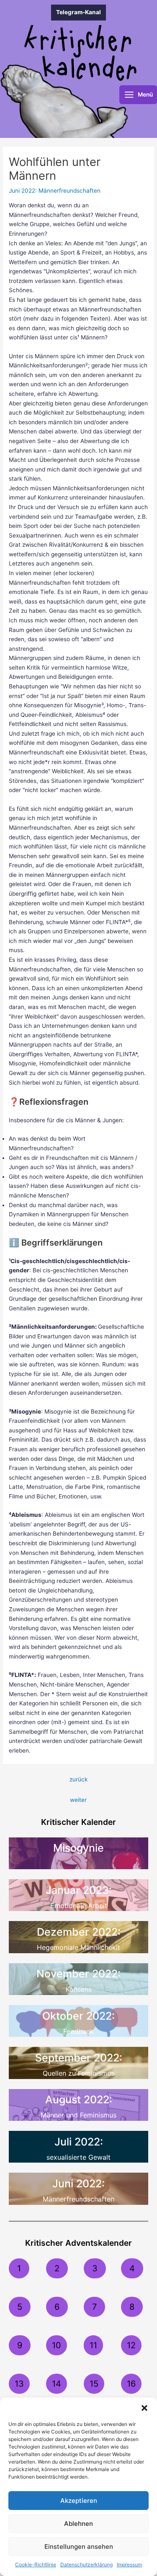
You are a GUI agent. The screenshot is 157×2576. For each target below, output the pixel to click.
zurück (78, 1779)
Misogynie (78, 1848)
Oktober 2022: (78, 2016)
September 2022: (79, 2058)
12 (131, 2345)
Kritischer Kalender (78, 1822)
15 (94, 2384)
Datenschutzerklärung (86, 2565)
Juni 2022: (78, 2184)
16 (131, 2384)
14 (57, 2384)
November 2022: (78, 1974)
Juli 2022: (79, 2142)
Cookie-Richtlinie (36, 2565)
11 (93, 2345)
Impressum (129, 2565)
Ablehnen (78, 2524)
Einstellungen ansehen (79, 2547)
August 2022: (79, 2100)
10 (57, 2345)
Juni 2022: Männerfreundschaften (55, 191)
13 (19, 2384)
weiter (78, 1800)
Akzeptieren (79, 2501)
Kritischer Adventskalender (78, 2243)
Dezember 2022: (79, 1932)
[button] (144, 2408)
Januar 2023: (79, 1890)
